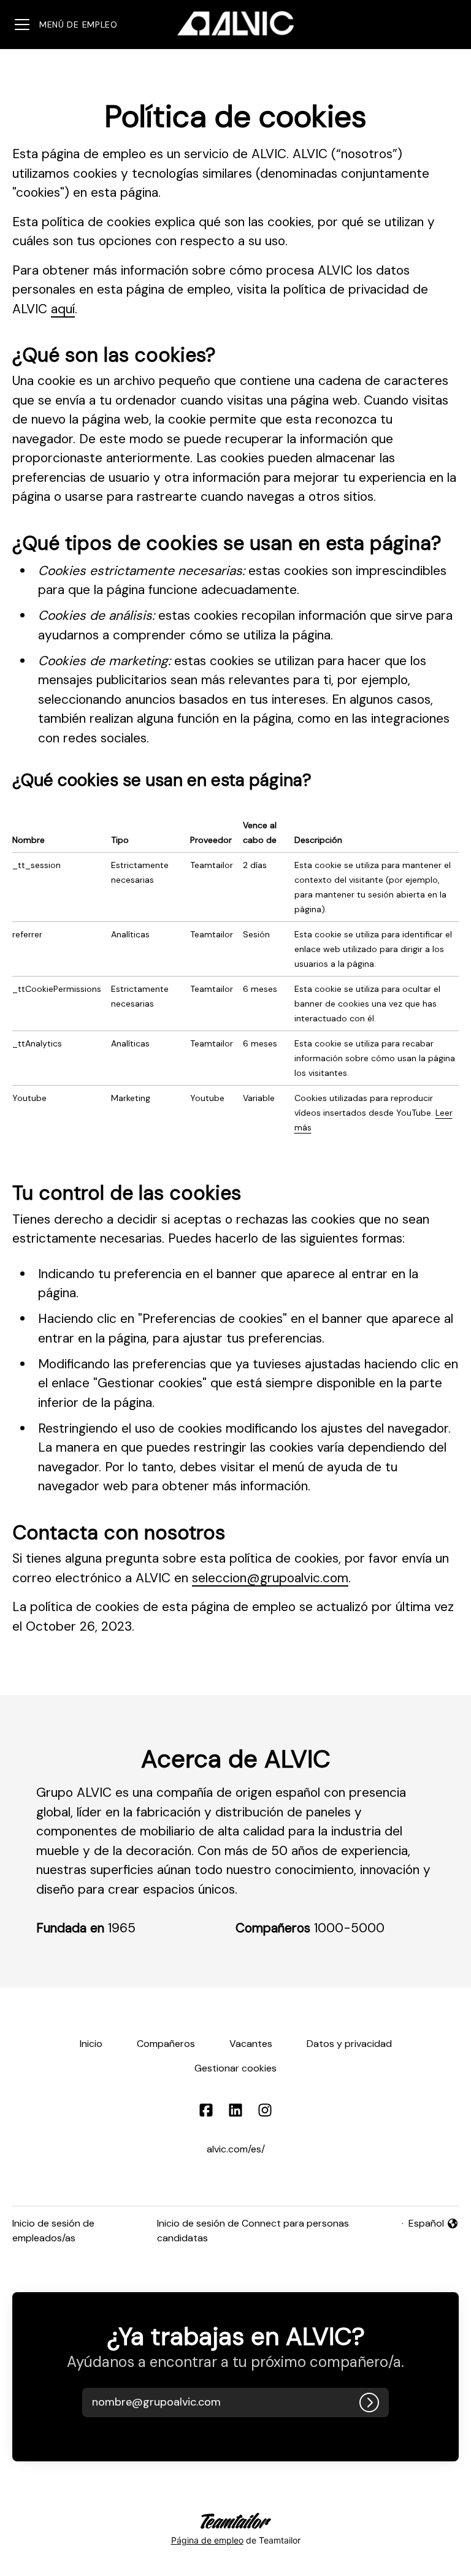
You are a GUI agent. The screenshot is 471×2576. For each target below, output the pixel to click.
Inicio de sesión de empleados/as (53, 2231)
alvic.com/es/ (236, 2149)
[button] (176, 2403)
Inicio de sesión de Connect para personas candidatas (253, 2231)
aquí (63, 309)
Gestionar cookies (235, 2068)
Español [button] (434, 2224)
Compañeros (166, 2044)
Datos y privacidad (349, 2044)
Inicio (91, 2044)
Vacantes (251, 2044)
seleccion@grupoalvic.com (270, 1578)
